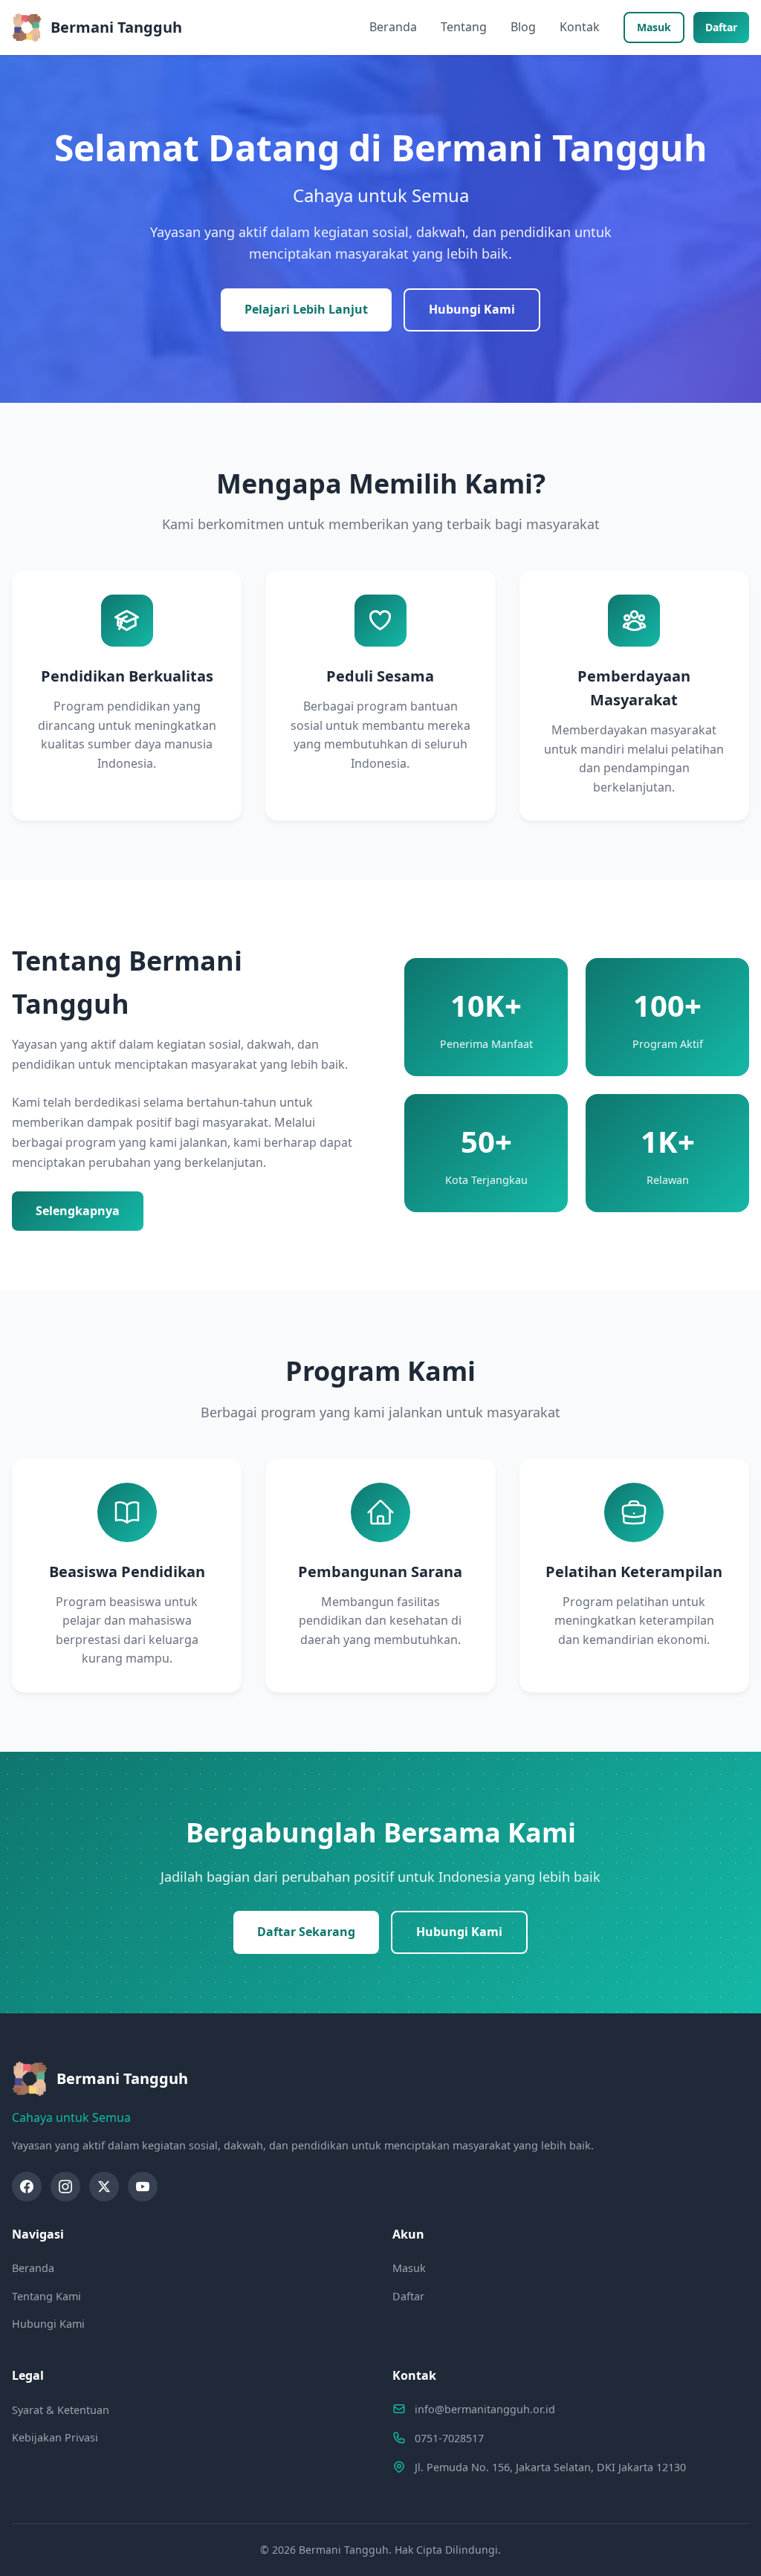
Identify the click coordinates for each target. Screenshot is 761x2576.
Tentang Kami (46, 2296)
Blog (523, 27)
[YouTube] (143, 2187)
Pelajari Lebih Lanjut (306, 309)
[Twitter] (104, 2187)
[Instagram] (65, 2187)
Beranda (393, 27)
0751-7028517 (449, 2438)
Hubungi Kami (472, 309)
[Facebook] (27, 2187)
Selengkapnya (78, 1211)
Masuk (654, 27)
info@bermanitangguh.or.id (485, 2409)
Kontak (580, 27)
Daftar (721, 27)
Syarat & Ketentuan (61, 2410)
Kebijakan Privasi (55, 2437)
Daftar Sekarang (306, 1932)
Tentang (464, 27)
